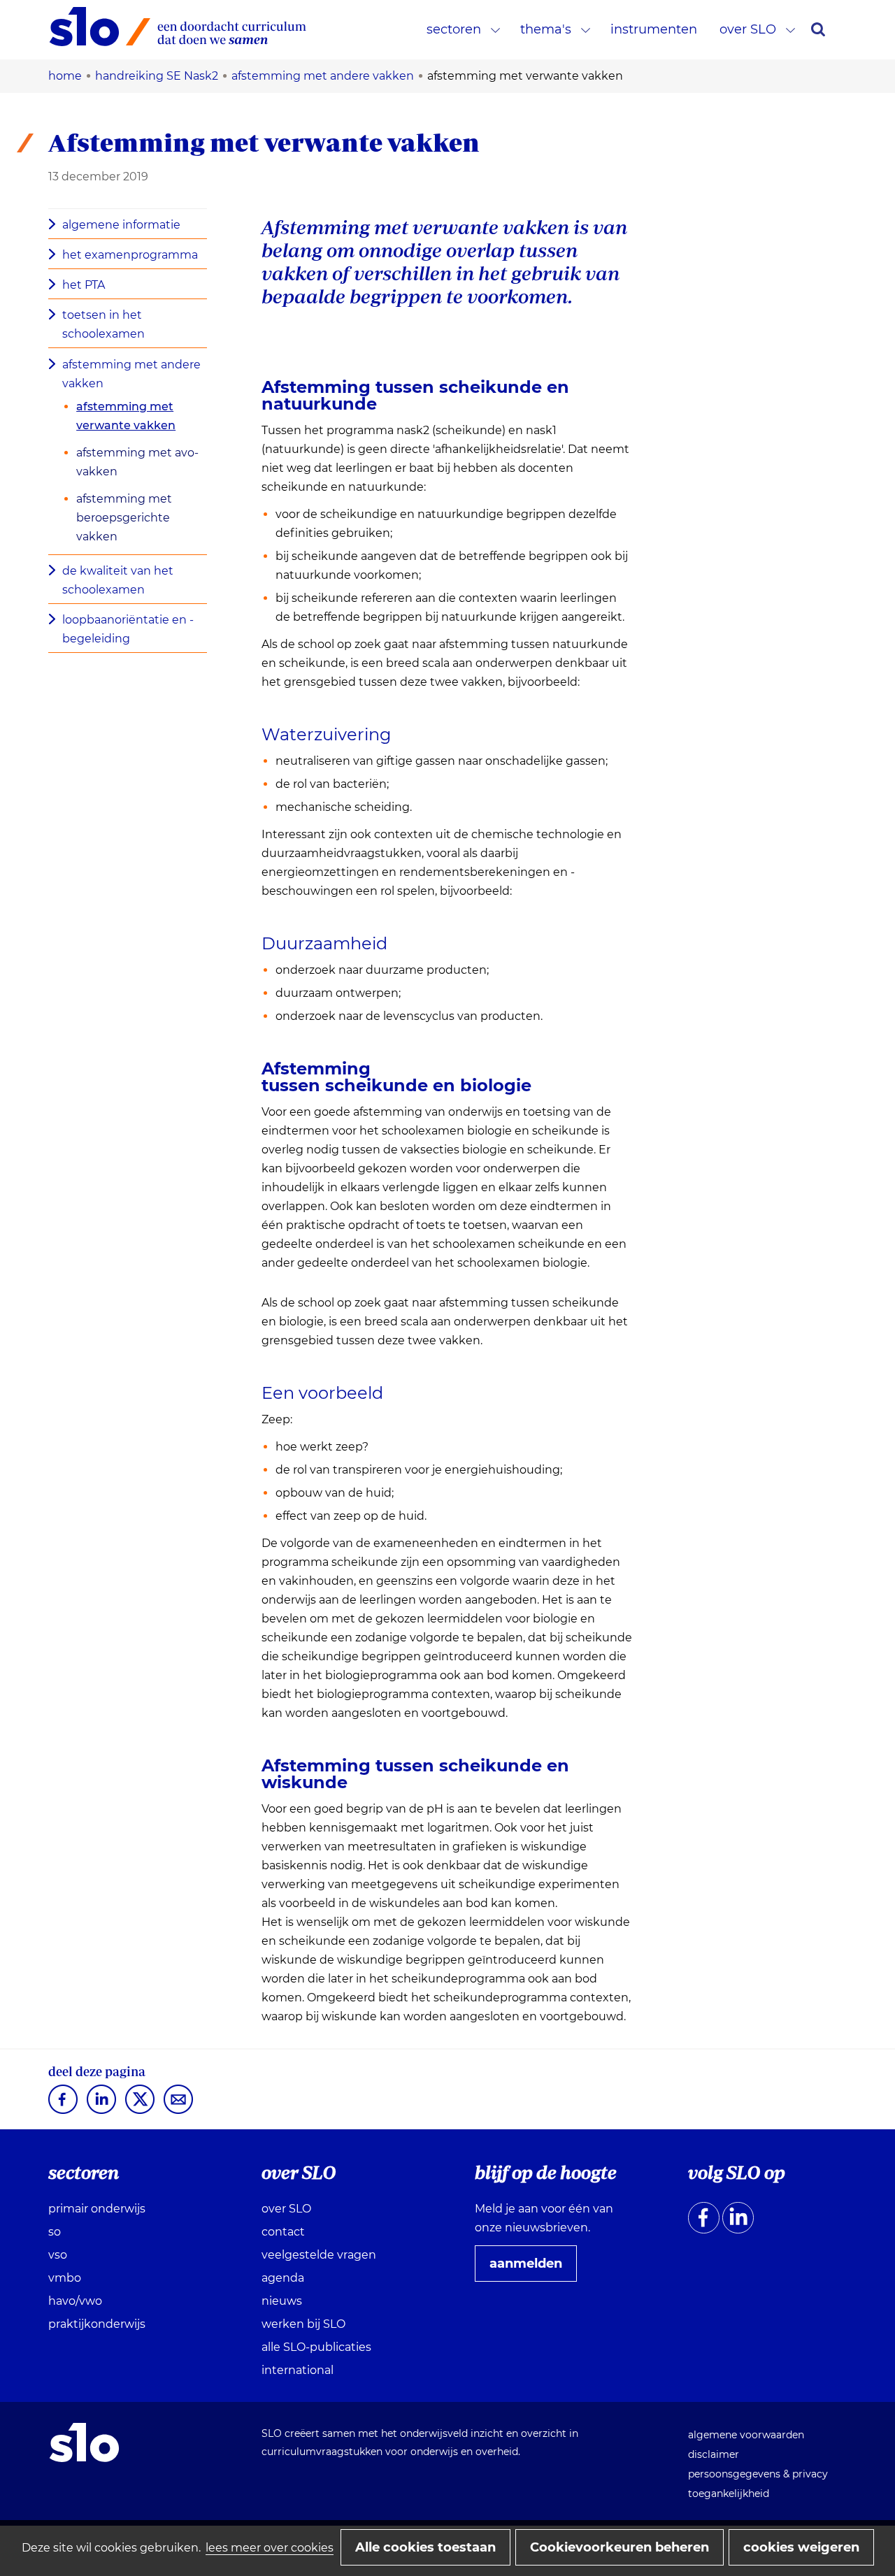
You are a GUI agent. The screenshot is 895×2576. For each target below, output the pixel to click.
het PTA (84, 285)
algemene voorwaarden (746, 2435)
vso (58, 2255)
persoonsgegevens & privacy (758, 2474)
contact (283, 2232)
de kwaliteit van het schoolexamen (118, 580)
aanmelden (531, 2268)
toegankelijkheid (729, 2494)
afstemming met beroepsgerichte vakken (124, 518)
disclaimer (714, 2454)
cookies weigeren (801, 2547)
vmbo (65, 2278)
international (298, 2370)
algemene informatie (121, 225)
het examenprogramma (130, 255)
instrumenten (654, 29)
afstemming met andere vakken (131, 374)
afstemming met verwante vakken (126, 416)
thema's (546, 29)
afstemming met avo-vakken (137, 462)
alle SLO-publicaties (316, 2347)
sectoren (454, 29)
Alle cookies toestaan (425, 2547)
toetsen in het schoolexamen (103, 324)
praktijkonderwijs (97, 2324)
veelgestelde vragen (319, 2255)
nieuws (282, 2301)
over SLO (748, 29)
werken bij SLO (303, 2324)
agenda (283, 2278)
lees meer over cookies (270, 2548)
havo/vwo (75, 2301)
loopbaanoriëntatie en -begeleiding (128, 629)
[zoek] (818, 29)
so (55, 2232)
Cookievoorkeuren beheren (620, 2547)
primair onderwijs (97, 2209)
